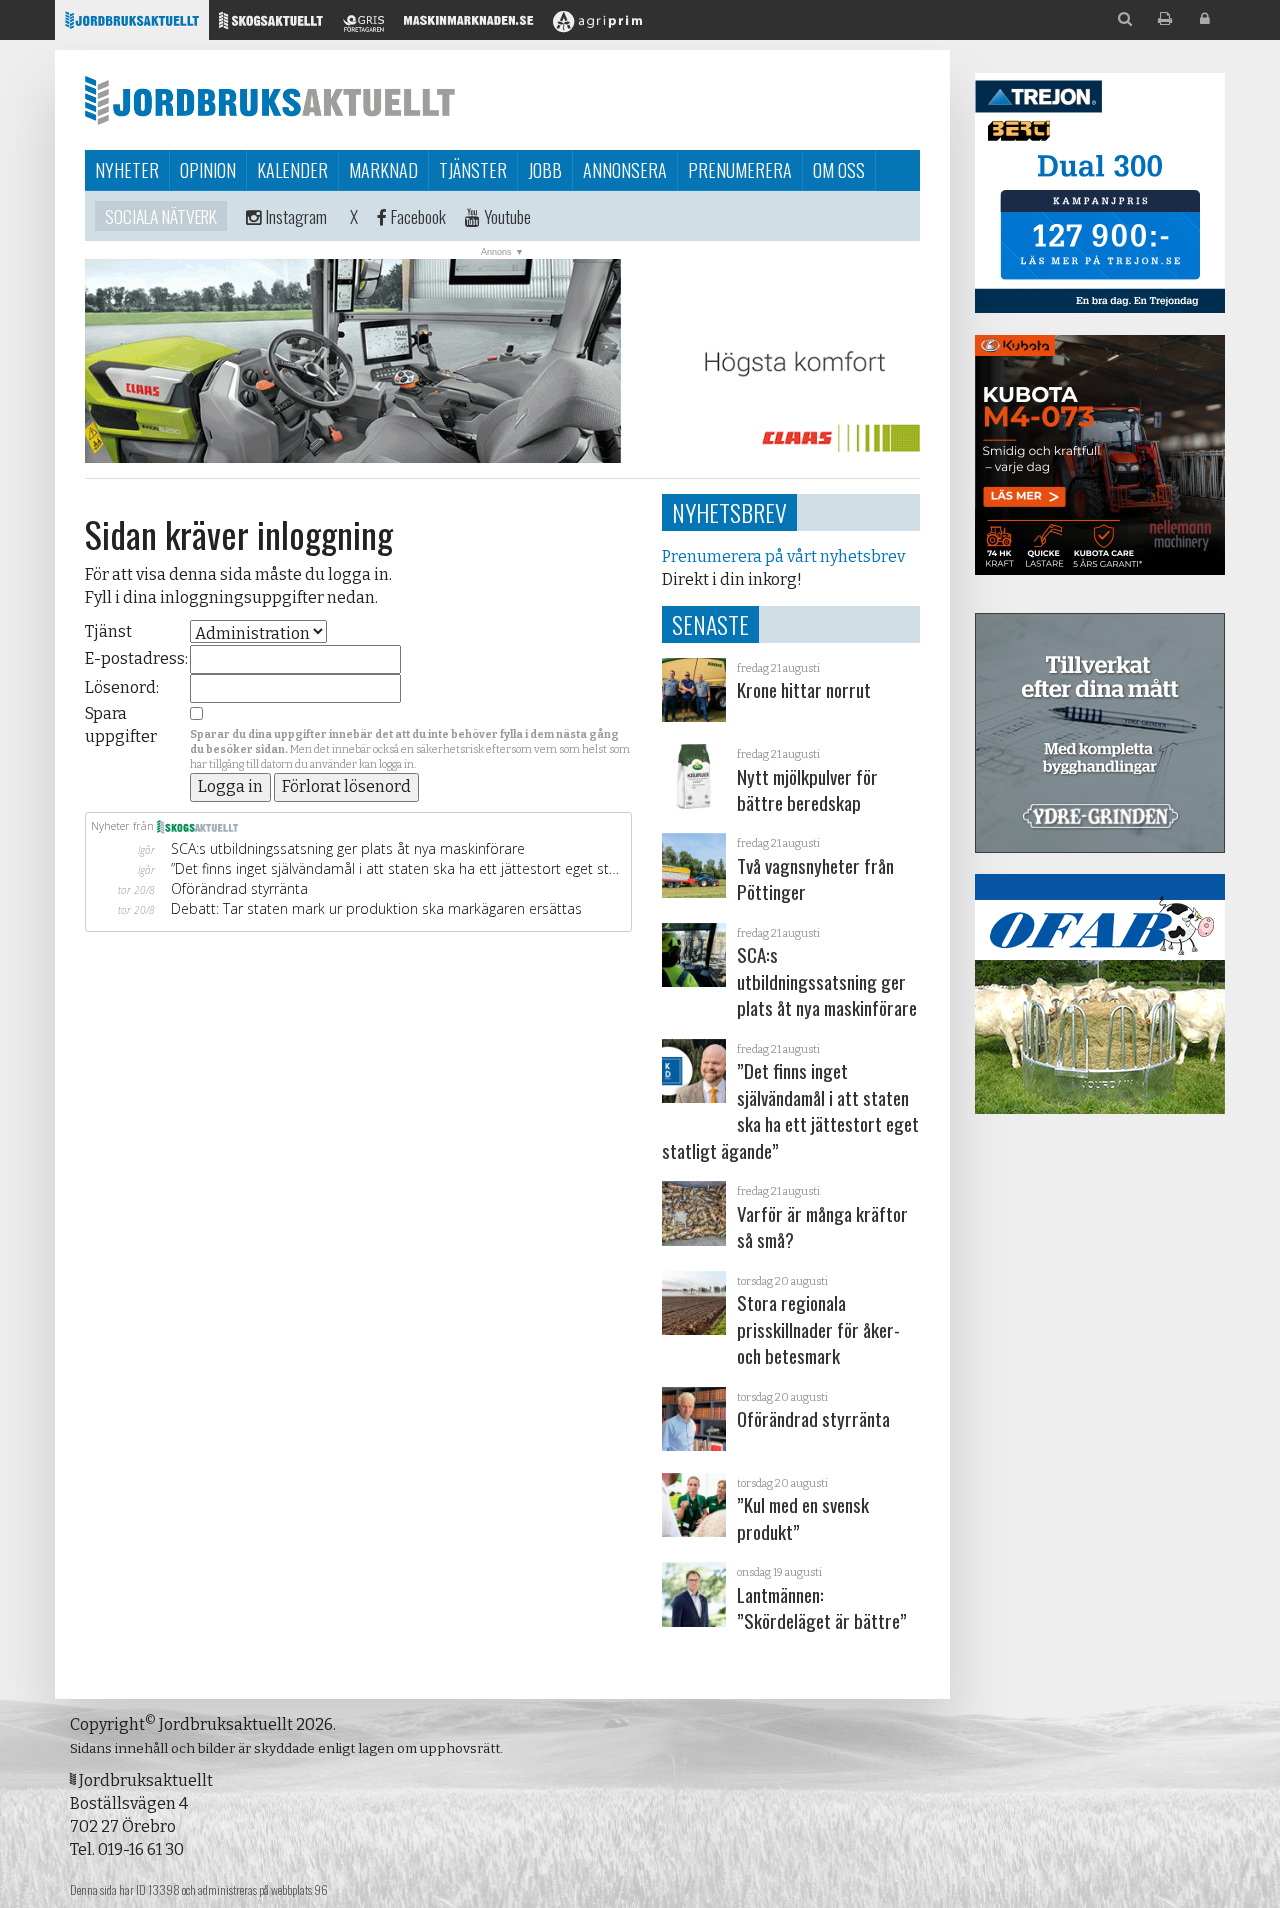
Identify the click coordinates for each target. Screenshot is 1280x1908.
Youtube (505, 216)
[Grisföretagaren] (363, 25)
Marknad (383, 170)
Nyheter (127, 170)
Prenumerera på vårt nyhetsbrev (783, 556)
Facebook (416, 216)
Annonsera (625, 170)
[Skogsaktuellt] (271, 25)
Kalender (292, 170)
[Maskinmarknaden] (468, 25)
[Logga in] (1205, 19)
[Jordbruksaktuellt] (132, 25)
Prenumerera (740, 170)
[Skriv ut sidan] (1165, 19)
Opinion (208, 170)
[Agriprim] (597, 25)
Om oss (839, 170)
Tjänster (473, 170)
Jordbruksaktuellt (270, 100)
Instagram (294, 216)
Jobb (545, 170)
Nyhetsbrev (729, 512)
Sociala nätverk (161, 216)
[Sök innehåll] (1125, 19)
